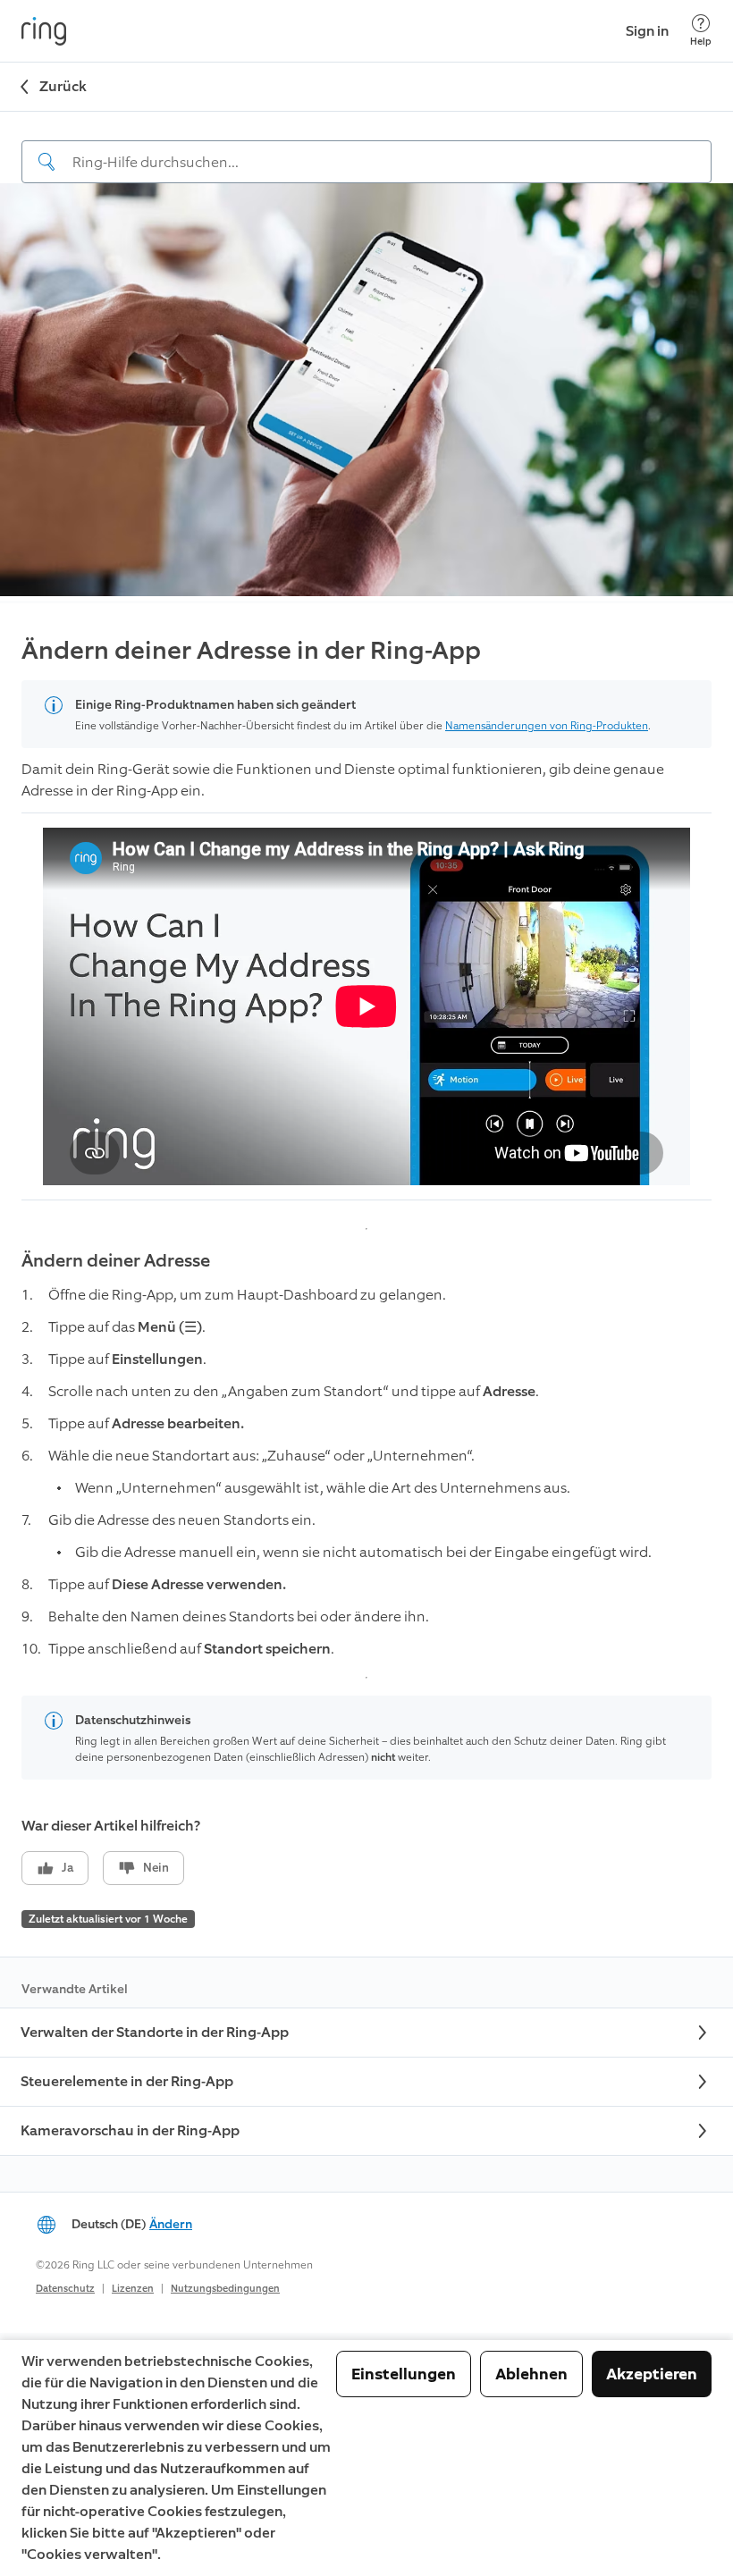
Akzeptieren (652, 2374)
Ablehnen (531, 2374)
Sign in (647, 31)
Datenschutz (65, 2289)
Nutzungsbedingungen (225, 2289)
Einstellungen (404, 2374)
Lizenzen (133, 2289)
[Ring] (44, 31)
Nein (156, 1868)
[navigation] (366, 147)
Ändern (171, 2224)
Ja (67, 1868)
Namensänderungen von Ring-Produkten (547, 726)
